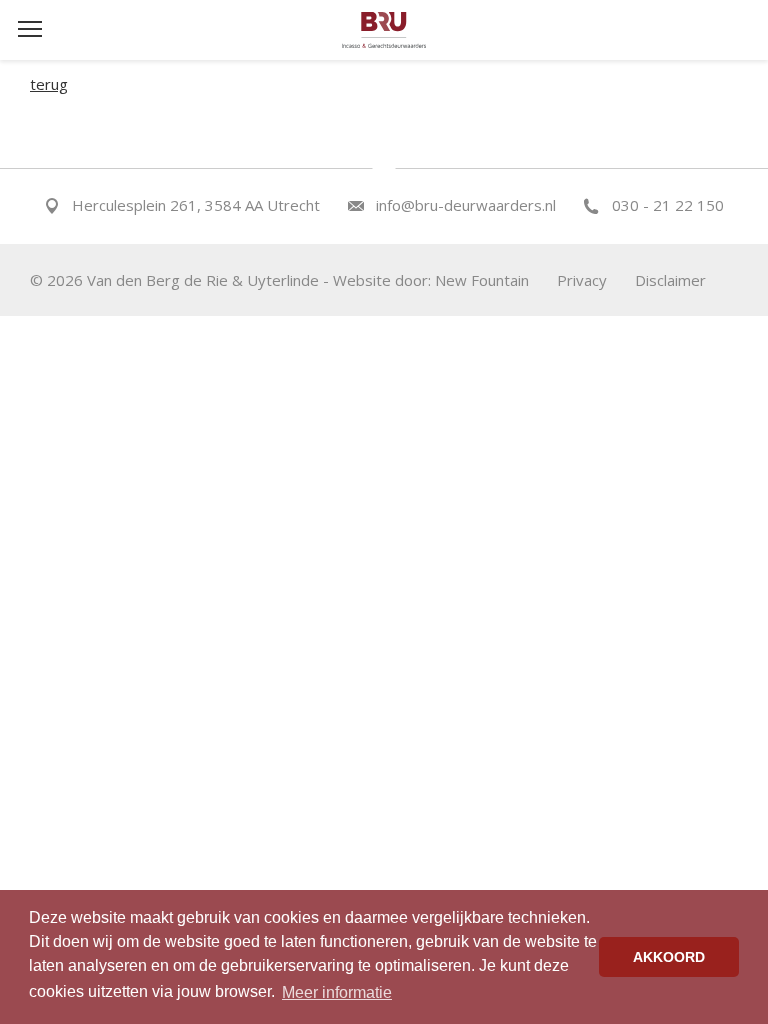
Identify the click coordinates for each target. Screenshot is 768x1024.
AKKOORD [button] (669, 957)
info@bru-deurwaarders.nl (466, 205)
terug (49, 84)
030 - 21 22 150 (668, 205)
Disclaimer (670, 280)
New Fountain (482, 280)
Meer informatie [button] (337, 992)
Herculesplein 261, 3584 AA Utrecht (196, 205)
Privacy (582, 280)
